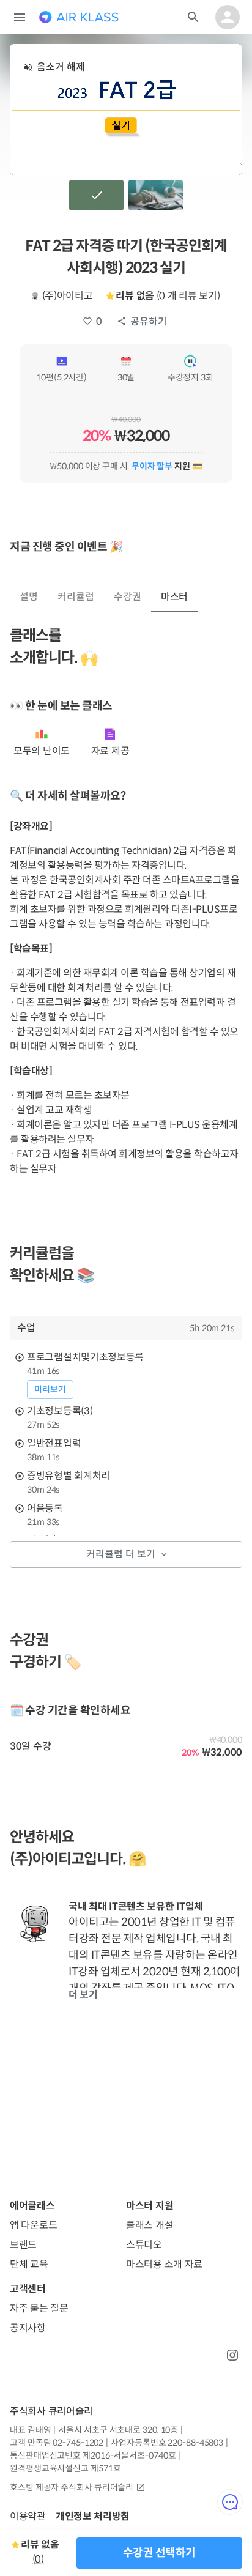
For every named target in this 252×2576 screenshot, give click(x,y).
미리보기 (50, 1389)
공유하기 (149, 321)
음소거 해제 (61, 67)
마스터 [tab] (175, 597)
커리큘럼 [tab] (76, 597)
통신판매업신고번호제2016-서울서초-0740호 (93, 2455)
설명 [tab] (29, 597)
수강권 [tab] (128, 597)
